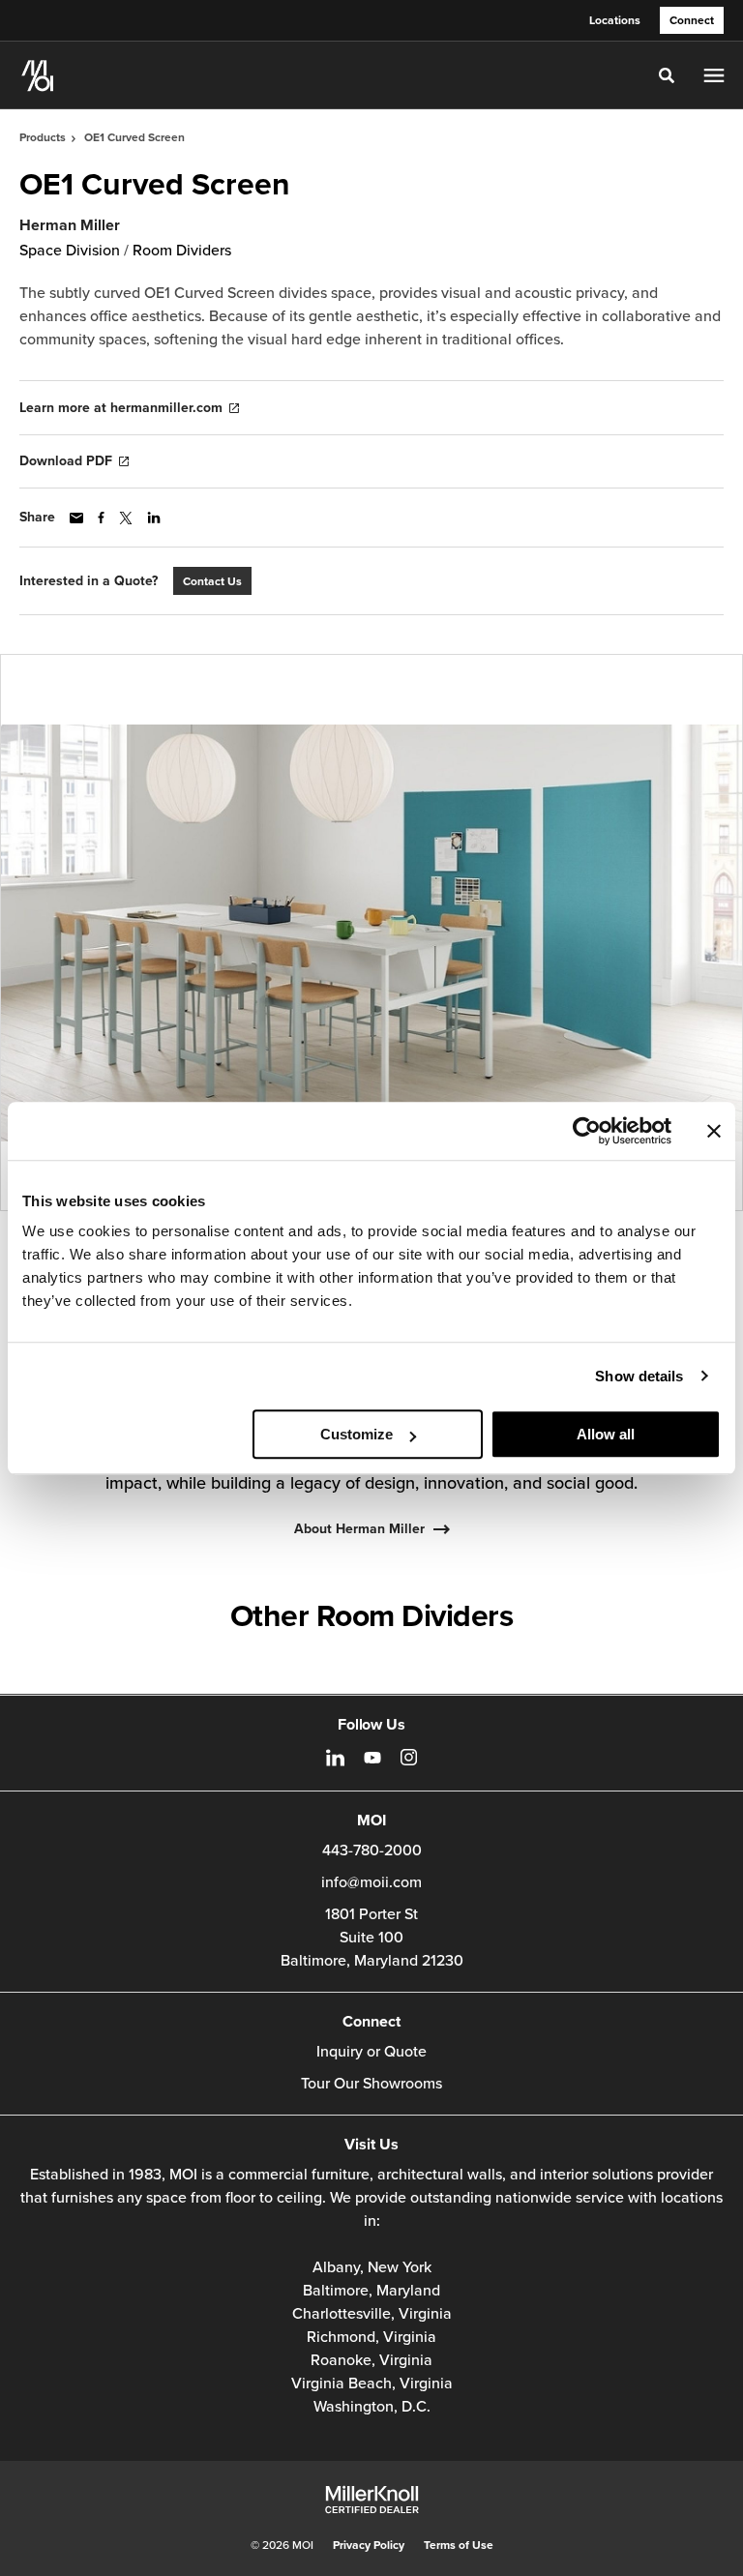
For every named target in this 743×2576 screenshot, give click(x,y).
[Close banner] (714, 1131)
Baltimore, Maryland (371, 2291)
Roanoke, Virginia (371, 2360)
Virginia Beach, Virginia (372, 2384)
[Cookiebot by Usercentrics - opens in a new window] (587, 1131)
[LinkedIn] (335, 1758)
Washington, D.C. (372, 2407)
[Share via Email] (76, 518)
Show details (639, 1376)
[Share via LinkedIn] (154, 518)
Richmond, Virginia (371, 2337)
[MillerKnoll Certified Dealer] (372, 2500)
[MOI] (38, 75)
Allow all (606, 1434)
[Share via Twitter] (126, 518)
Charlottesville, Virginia (372, 2314)
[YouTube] (372, 1758)
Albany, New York (372, 2267)
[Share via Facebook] (101, 518)
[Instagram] (409, 1757)
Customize (357, 1434)
